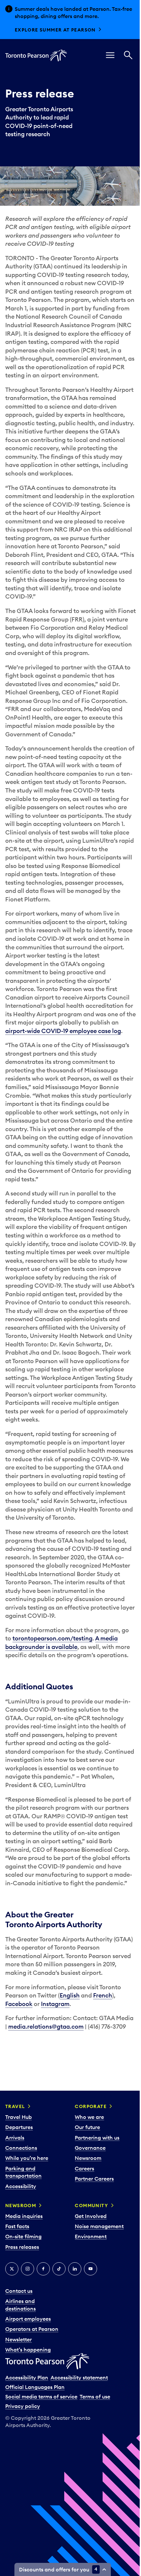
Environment (91, 2236)
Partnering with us (97, 2138)
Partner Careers (94, 2179)
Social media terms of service (41, 2397)
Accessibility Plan (27, 2377)
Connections (21, 2148)
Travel (15, 2106)
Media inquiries (24, 2216)
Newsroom (88, 2158)
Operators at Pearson (32, 2329)
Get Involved (91, 2216)
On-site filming (23, 2236)
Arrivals (15, 2138)
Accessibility (21, 2186)
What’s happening (28, 2350)
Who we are (89, 2117)
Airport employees (28, 2319)
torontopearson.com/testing (52, 1638)
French (103, 1995)
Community (91, 2206)
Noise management (99, 2226)
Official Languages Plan (35, 2387)
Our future (87, 2127)
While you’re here (27, 2158)
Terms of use (95, 2397)
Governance (90, 2148)
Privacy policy (23, 2406)
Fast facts (17, 2226)
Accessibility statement (79, 2377)
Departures (19, 2127)
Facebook (19, 2004)
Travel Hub (19, 2117)
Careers (84, 2168)
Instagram (55, 2004)
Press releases (22, 2247)
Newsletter (19, 2339)
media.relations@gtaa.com (46, 2027)
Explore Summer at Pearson (55, 30)
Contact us (19, 2291)
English (70, 1995)
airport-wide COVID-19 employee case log (63, 1031)
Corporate (91, 2106)
